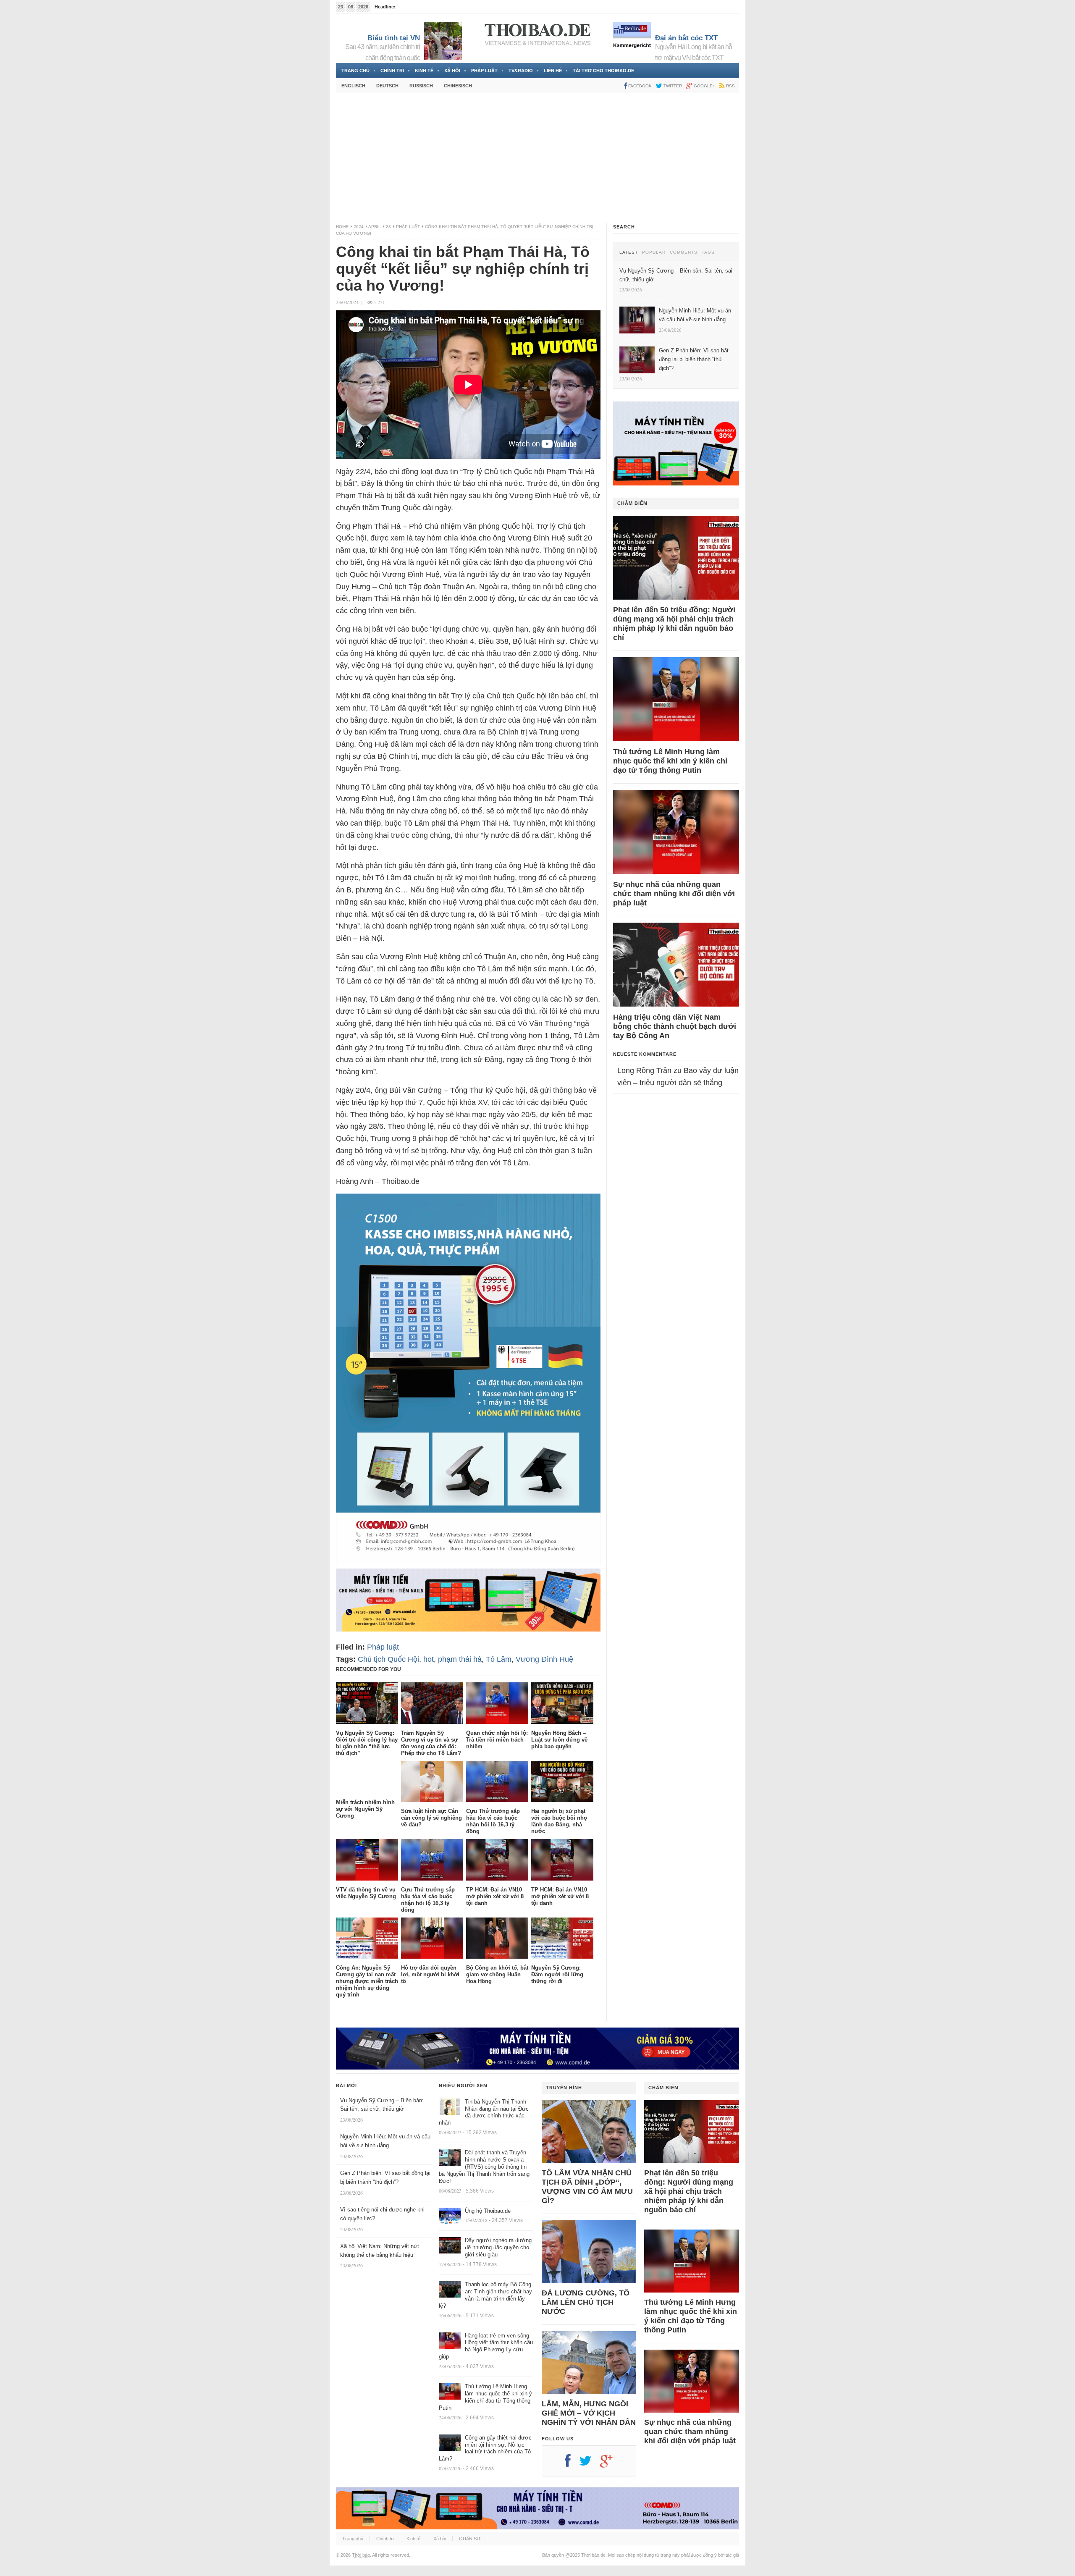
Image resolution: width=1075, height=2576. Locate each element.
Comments (684, 252)
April (375, 227)
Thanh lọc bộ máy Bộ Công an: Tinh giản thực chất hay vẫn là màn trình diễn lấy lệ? (485, 2295)
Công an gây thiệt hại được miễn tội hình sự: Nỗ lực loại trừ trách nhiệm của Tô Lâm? (485, 2448)
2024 (359, 227)
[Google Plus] (611, 2464)
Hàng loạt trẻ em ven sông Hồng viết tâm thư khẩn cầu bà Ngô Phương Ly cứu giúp (486, 2346)
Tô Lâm (499, 1659)
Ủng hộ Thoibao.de (417, 7)
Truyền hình (564, 2088)
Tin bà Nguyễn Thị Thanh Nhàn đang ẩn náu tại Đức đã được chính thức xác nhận (484, 2112)
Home (342, 227)
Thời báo (361, 2555)
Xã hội (452, 71)
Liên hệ (553, 71)
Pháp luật (484, 71)
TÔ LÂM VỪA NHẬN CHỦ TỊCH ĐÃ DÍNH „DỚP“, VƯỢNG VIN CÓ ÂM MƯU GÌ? (587, 2187)
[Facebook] (572, 2464)
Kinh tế (424, 71)
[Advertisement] (537, 158)
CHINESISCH (458, 86)
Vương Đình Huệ (544, 1659)
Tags (708, 252)
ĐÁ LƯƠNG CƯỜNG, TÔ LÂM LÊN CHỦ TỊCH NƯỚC (586, 2302)
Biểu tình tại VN (394, 38)
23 (388, 227)
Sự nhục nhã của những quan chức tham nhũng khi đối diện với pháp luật (674, 894)
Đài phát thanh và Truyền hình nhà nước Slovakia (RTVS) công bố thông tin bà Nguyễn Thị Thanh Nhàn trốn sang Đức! (484, 2167)
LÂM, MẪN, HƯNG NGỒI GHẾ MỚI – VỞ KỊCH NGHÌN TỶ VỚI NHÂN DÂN (589, 2413)
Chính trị (392, 71)
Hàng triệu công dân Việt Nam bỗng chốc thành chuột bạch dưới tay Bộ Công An (675, 1026)
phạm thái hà (460, 1659)
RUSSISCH (421, 86)
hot (429, 1659)
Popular (654, 252)
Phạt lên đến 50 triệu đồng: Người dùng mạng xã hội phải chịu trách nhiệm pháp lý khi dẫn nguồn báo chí (674, 624)
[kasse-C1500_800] (468, 1562)
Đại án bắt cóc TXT (686, 38)
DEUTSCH (387, 86)
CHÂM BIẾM (632, 503)
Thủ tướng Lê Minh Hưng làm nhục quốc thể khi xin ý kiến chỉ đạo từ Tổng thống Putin (670, 761)
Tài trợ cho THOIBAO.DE (603, 71)
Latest (629, 252)
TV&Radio (521, 71)
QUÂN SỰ (470, 2539)
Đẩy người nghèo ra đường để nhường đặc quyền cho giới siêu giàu (498, 2247)
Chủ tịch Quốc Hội (388, 1659)
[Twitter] (590, 2464)
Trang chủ (355, 71)
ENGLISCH (353, 86)
